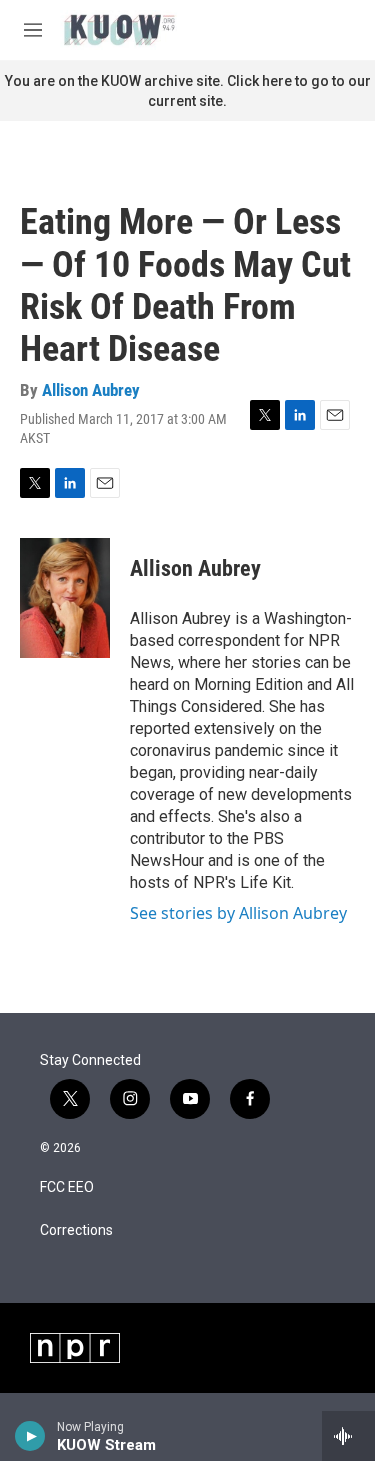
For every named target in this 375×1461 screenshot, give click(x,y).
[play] (30, 1436)
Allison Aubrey (91, 390)
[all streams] (348, 1436)
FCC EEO (67, 1187)
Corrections (76, 1230)
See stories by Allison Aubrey (238, 913)
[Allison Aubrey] (65, 598)
